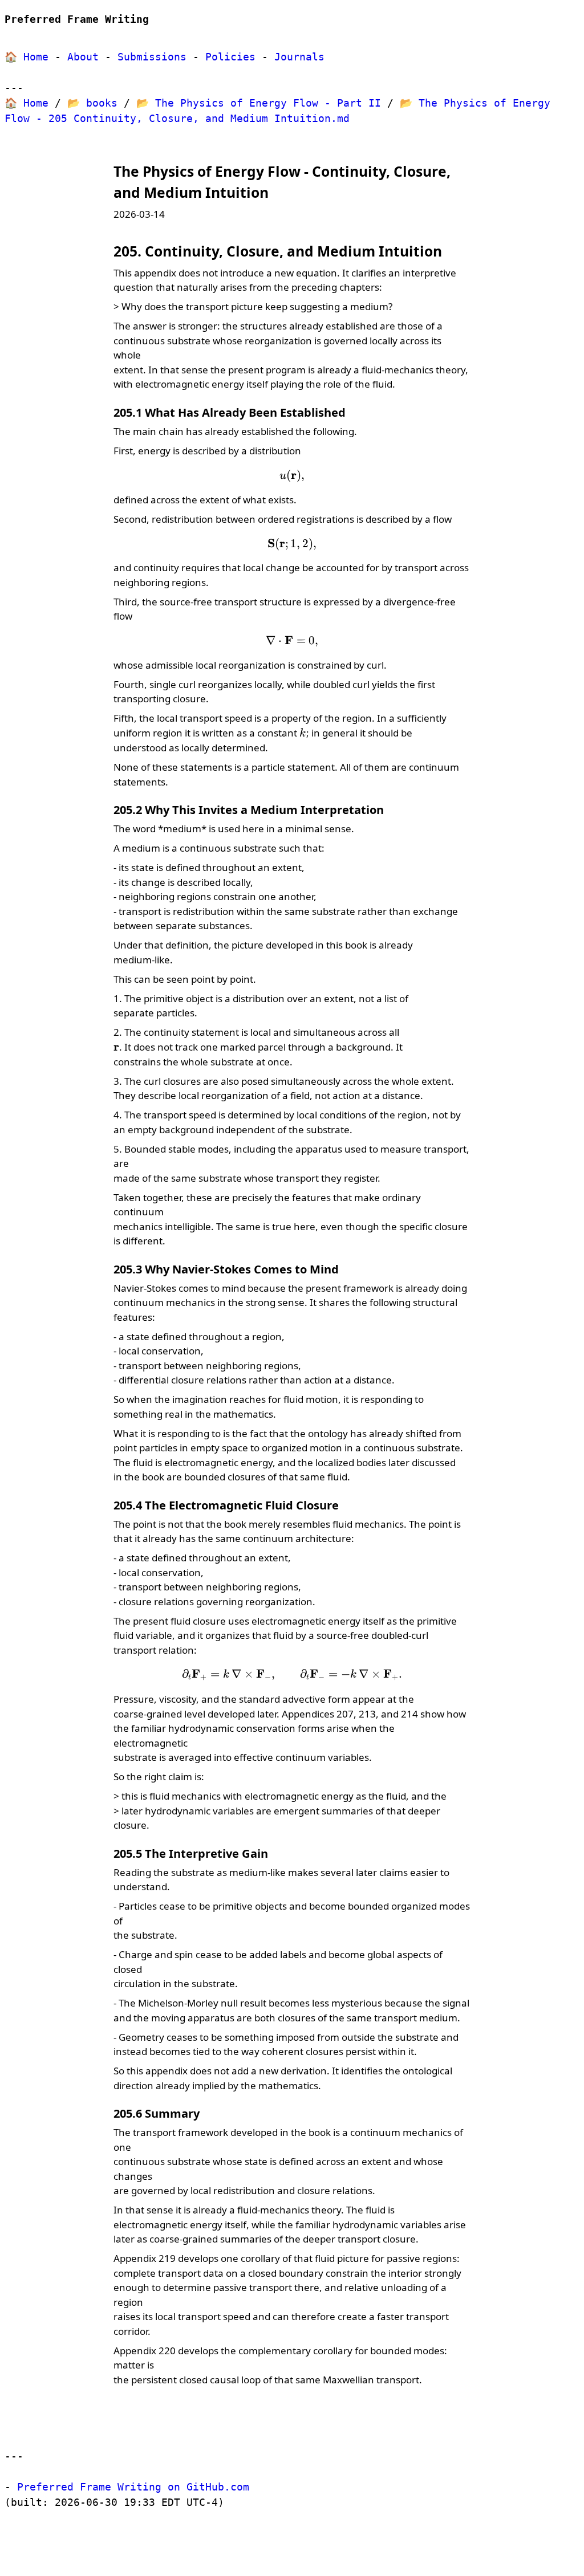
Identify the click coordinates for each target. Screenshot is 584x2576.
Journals (299, 57)
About (83, 57)
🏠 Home (27, 57)
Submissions (152, 57)
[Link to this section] (281, 193)
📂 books (92, 103)
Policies (230, 57)
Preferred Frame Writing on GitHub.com (133, 2487)
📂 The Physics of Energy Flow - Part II (259, 103)
